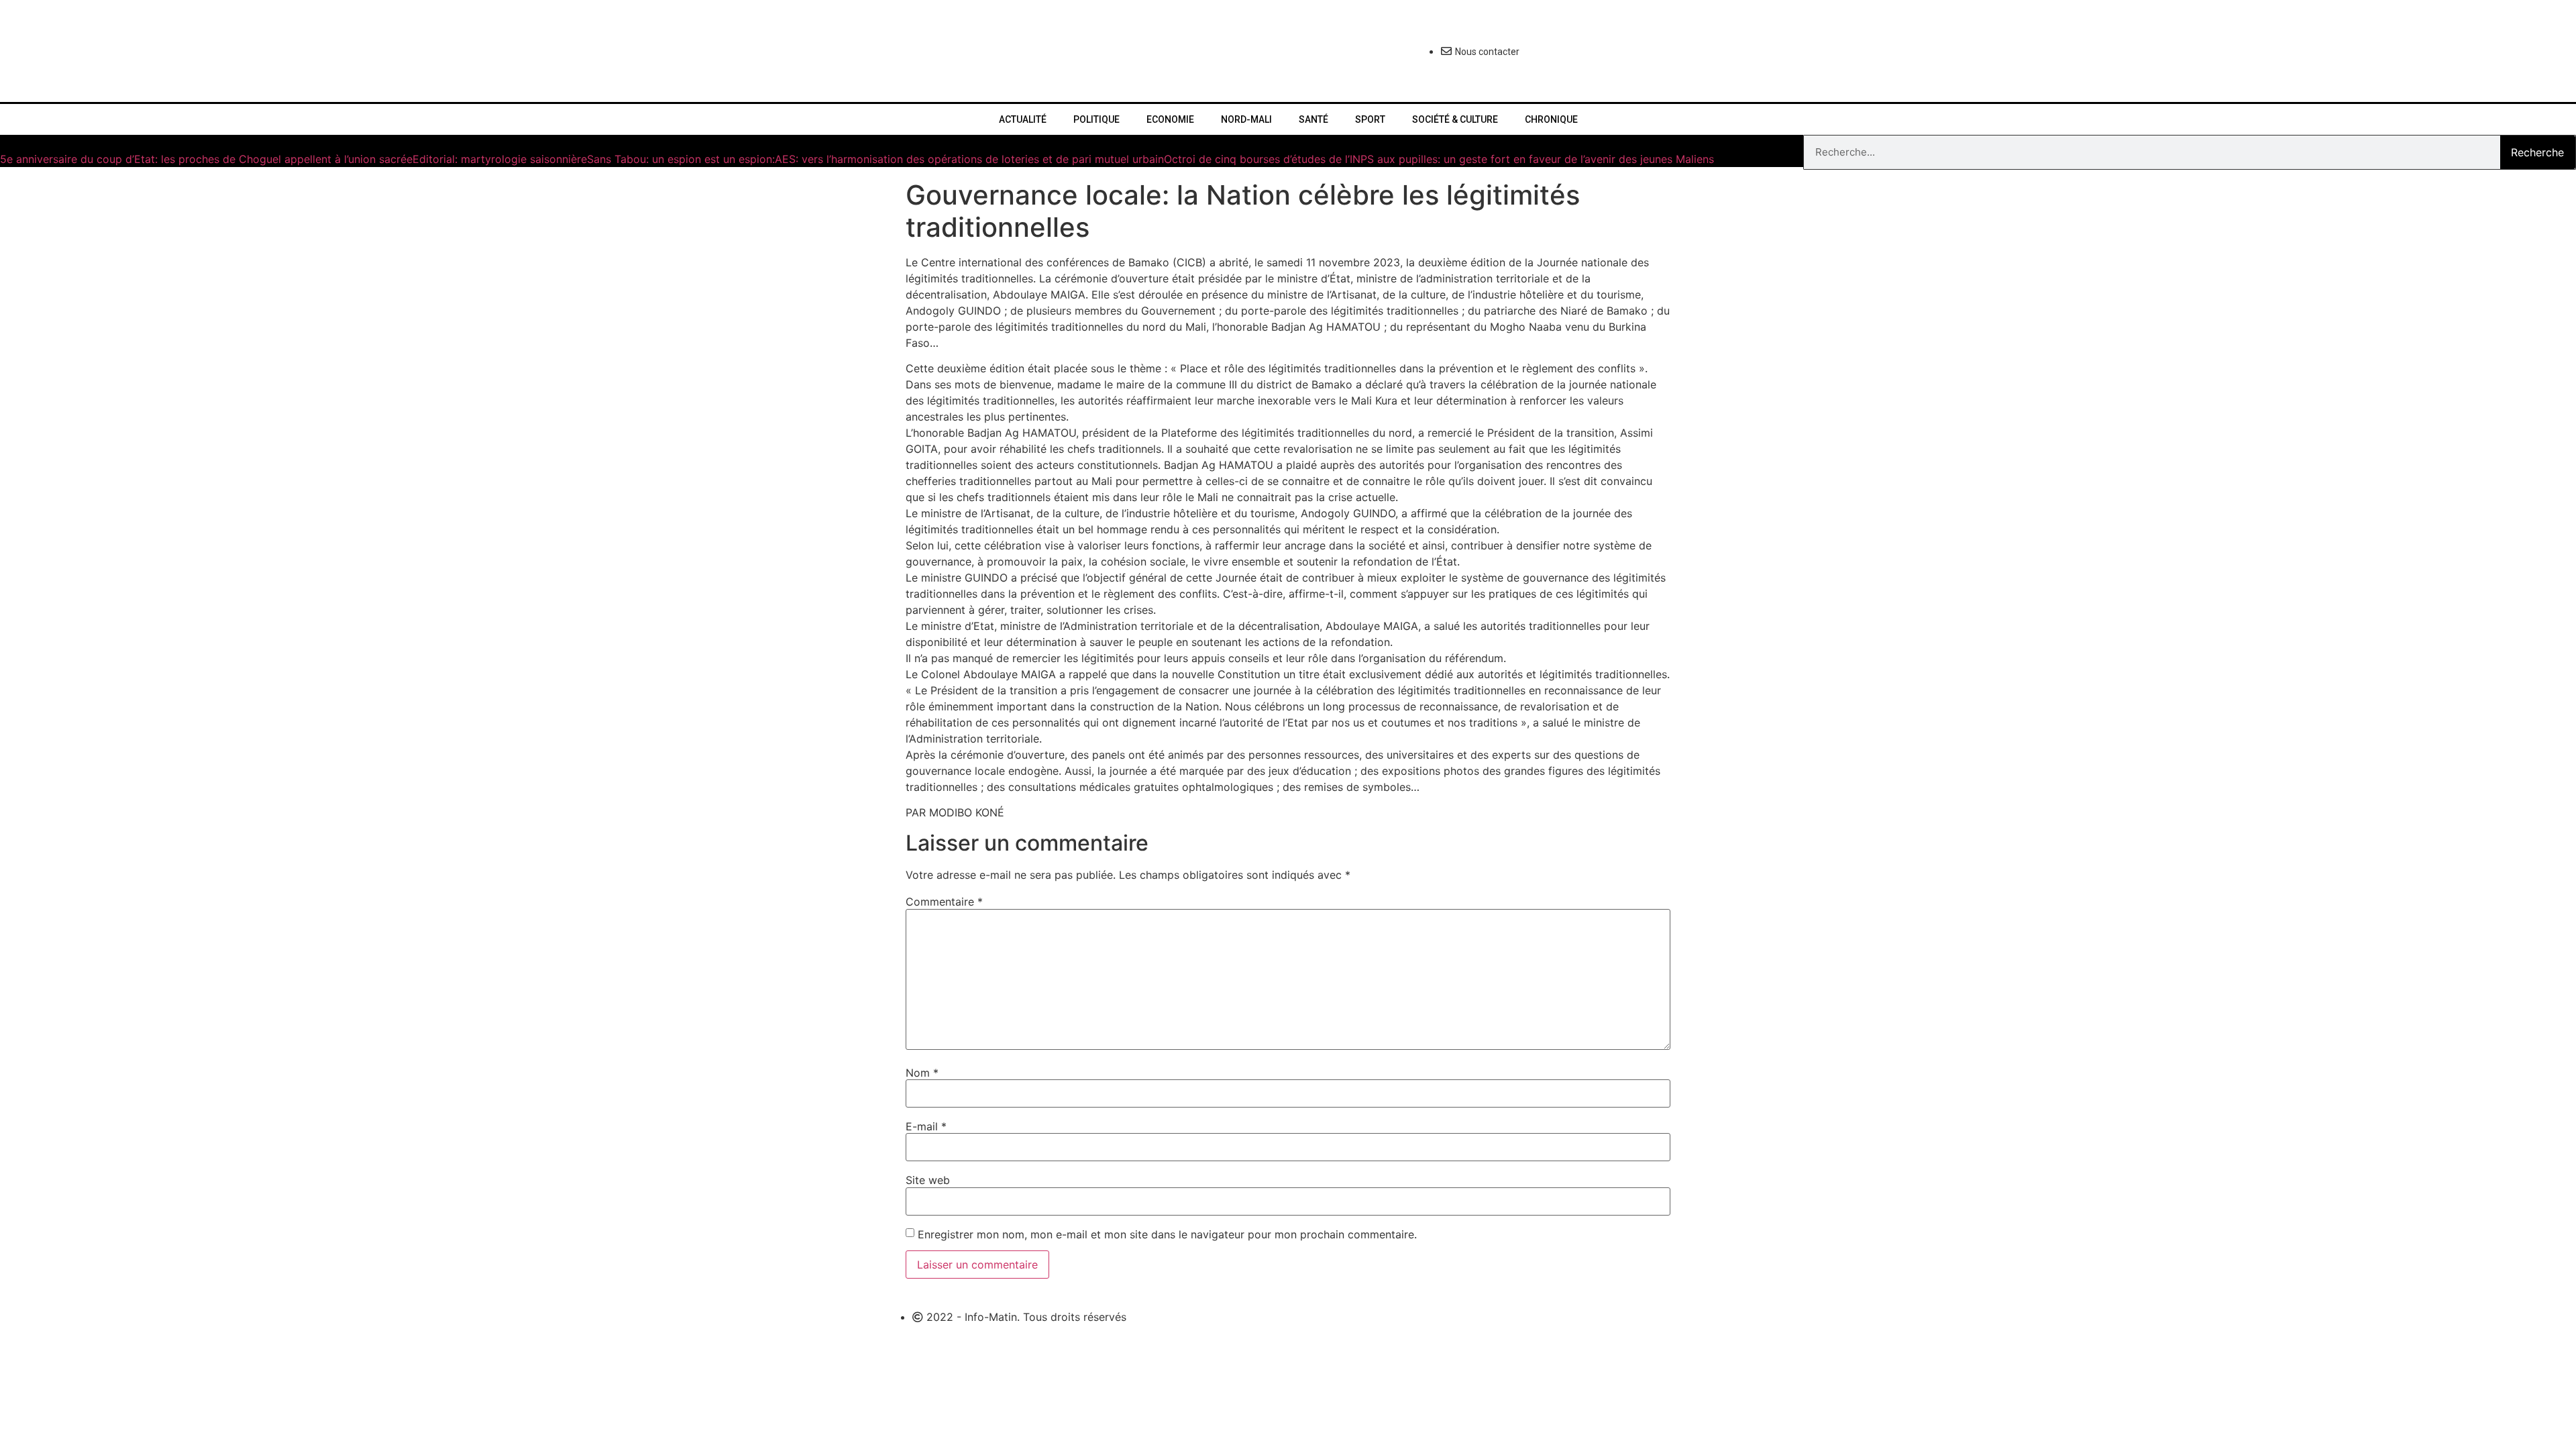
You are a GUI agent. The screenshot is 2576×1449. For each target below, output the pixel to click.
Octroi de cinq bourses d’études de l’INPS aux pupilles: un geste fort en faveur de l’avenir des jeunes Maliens (1439, 159)
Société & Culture (1455, 119)
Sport (1370, 119)
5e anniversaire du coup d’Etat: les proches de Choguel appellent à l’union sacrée (206, 159)
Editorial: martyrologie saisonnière (500, 159)
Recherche (2537, 152)
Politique (1096, 119)
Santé (1313, 119)
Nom (922, 1073)
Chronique (1551, 119)
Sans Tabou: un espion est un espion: (681, 159)
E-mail (926, 1126)
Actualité (1023, 119)
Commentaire (944, 902)
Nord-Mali (1246, 119)
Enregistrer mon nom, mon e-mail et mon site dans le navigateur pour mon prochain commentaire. (1167, 1234)
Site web (928, 1180)
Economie (1170, 119)
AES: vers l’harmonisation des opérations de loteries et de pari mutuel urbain (969, 159)
